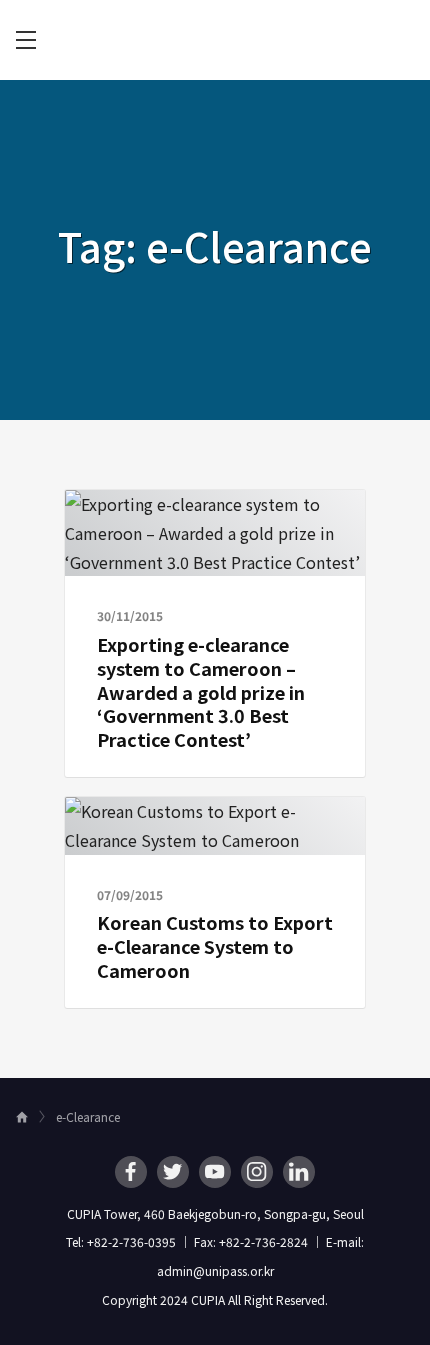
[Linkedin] (299, 1172)
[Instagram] (257, 1172)
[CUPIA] (215, 40)
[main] (215, 579)
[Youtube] (215, 1172)
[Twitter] (173, 1172)
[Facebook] (131, 1172)
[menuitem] (26, 40)
